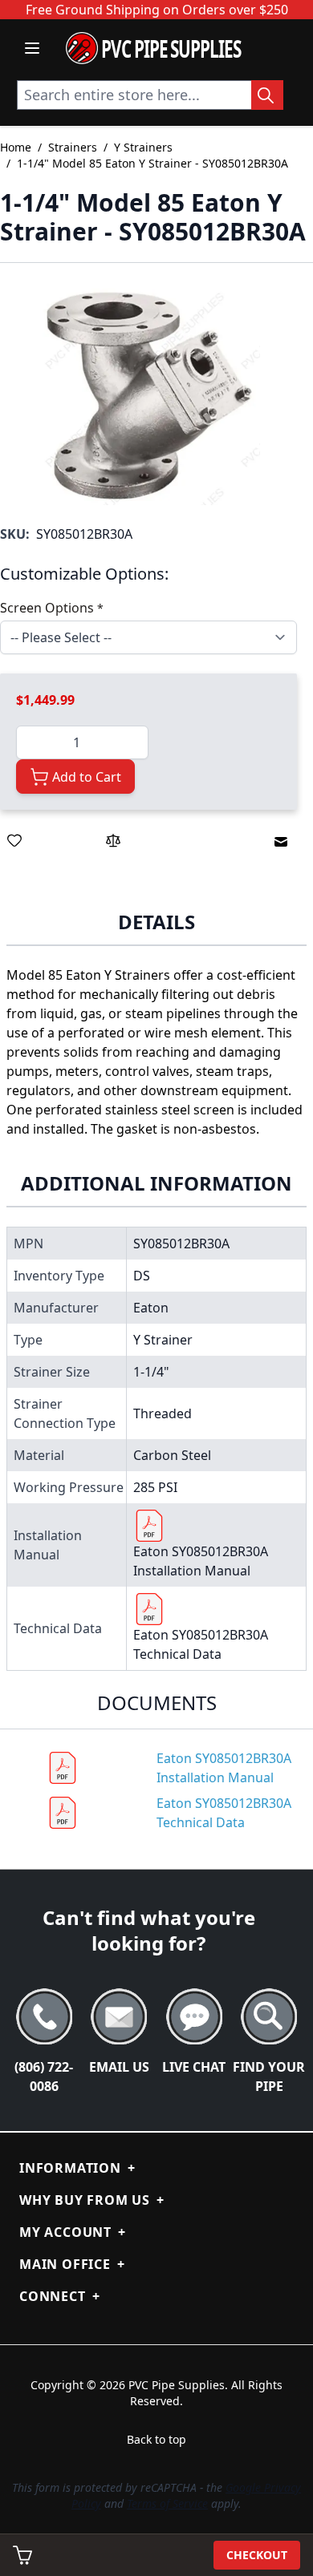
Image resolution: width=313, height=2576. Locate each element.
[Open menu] (32, 48)
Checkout (257, 2555)
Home (16, 147)
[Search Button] (267, 95)
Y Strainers (143, 147)
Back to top (156, 2439)
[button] (148, 394)
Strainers (73, 147)
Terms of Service (167, 2503)
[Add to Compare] (113, 840)
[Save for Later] (14, 840)
